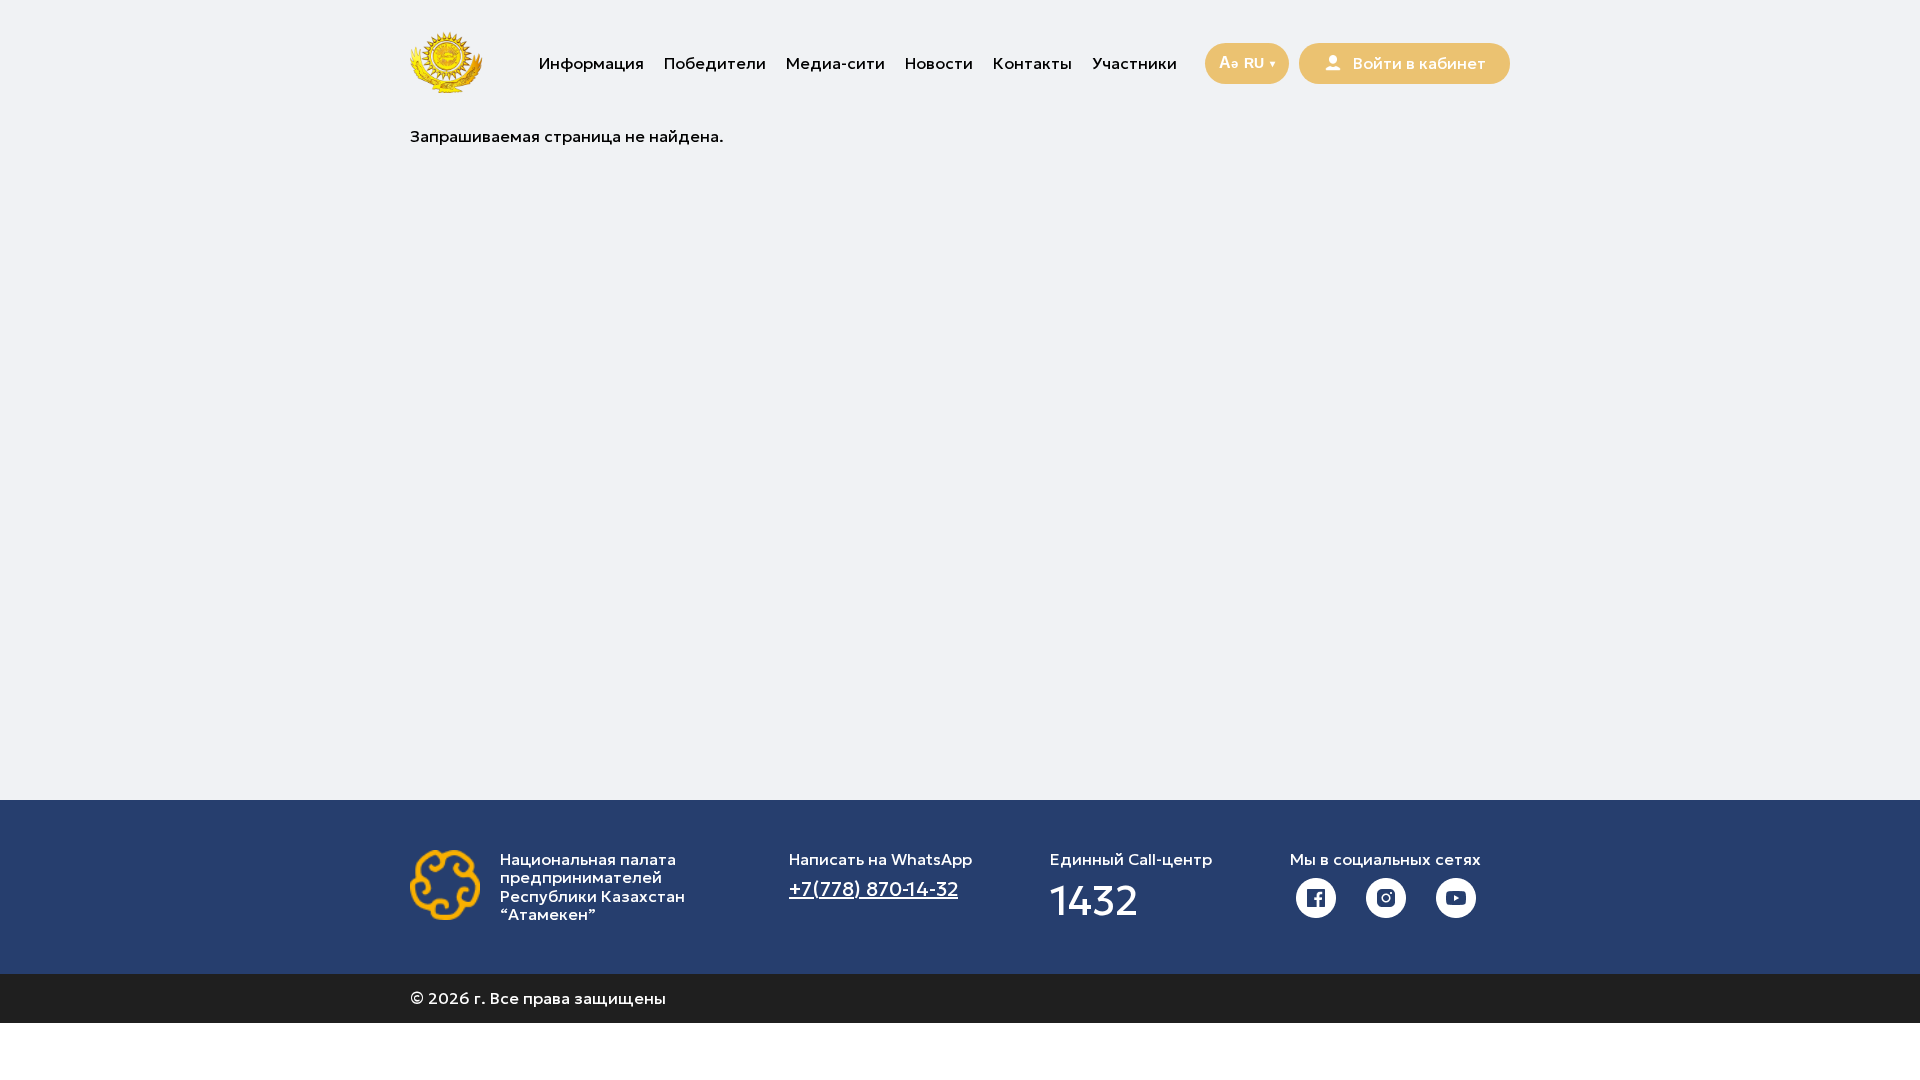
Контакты (1032, 63)
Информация (591, 63)
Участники (1134, 63)
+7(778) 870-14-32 (873, 889)
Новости (939, 63)
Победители (715, 63)
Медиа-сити (835, 63)
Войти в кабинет (1419, 63)
